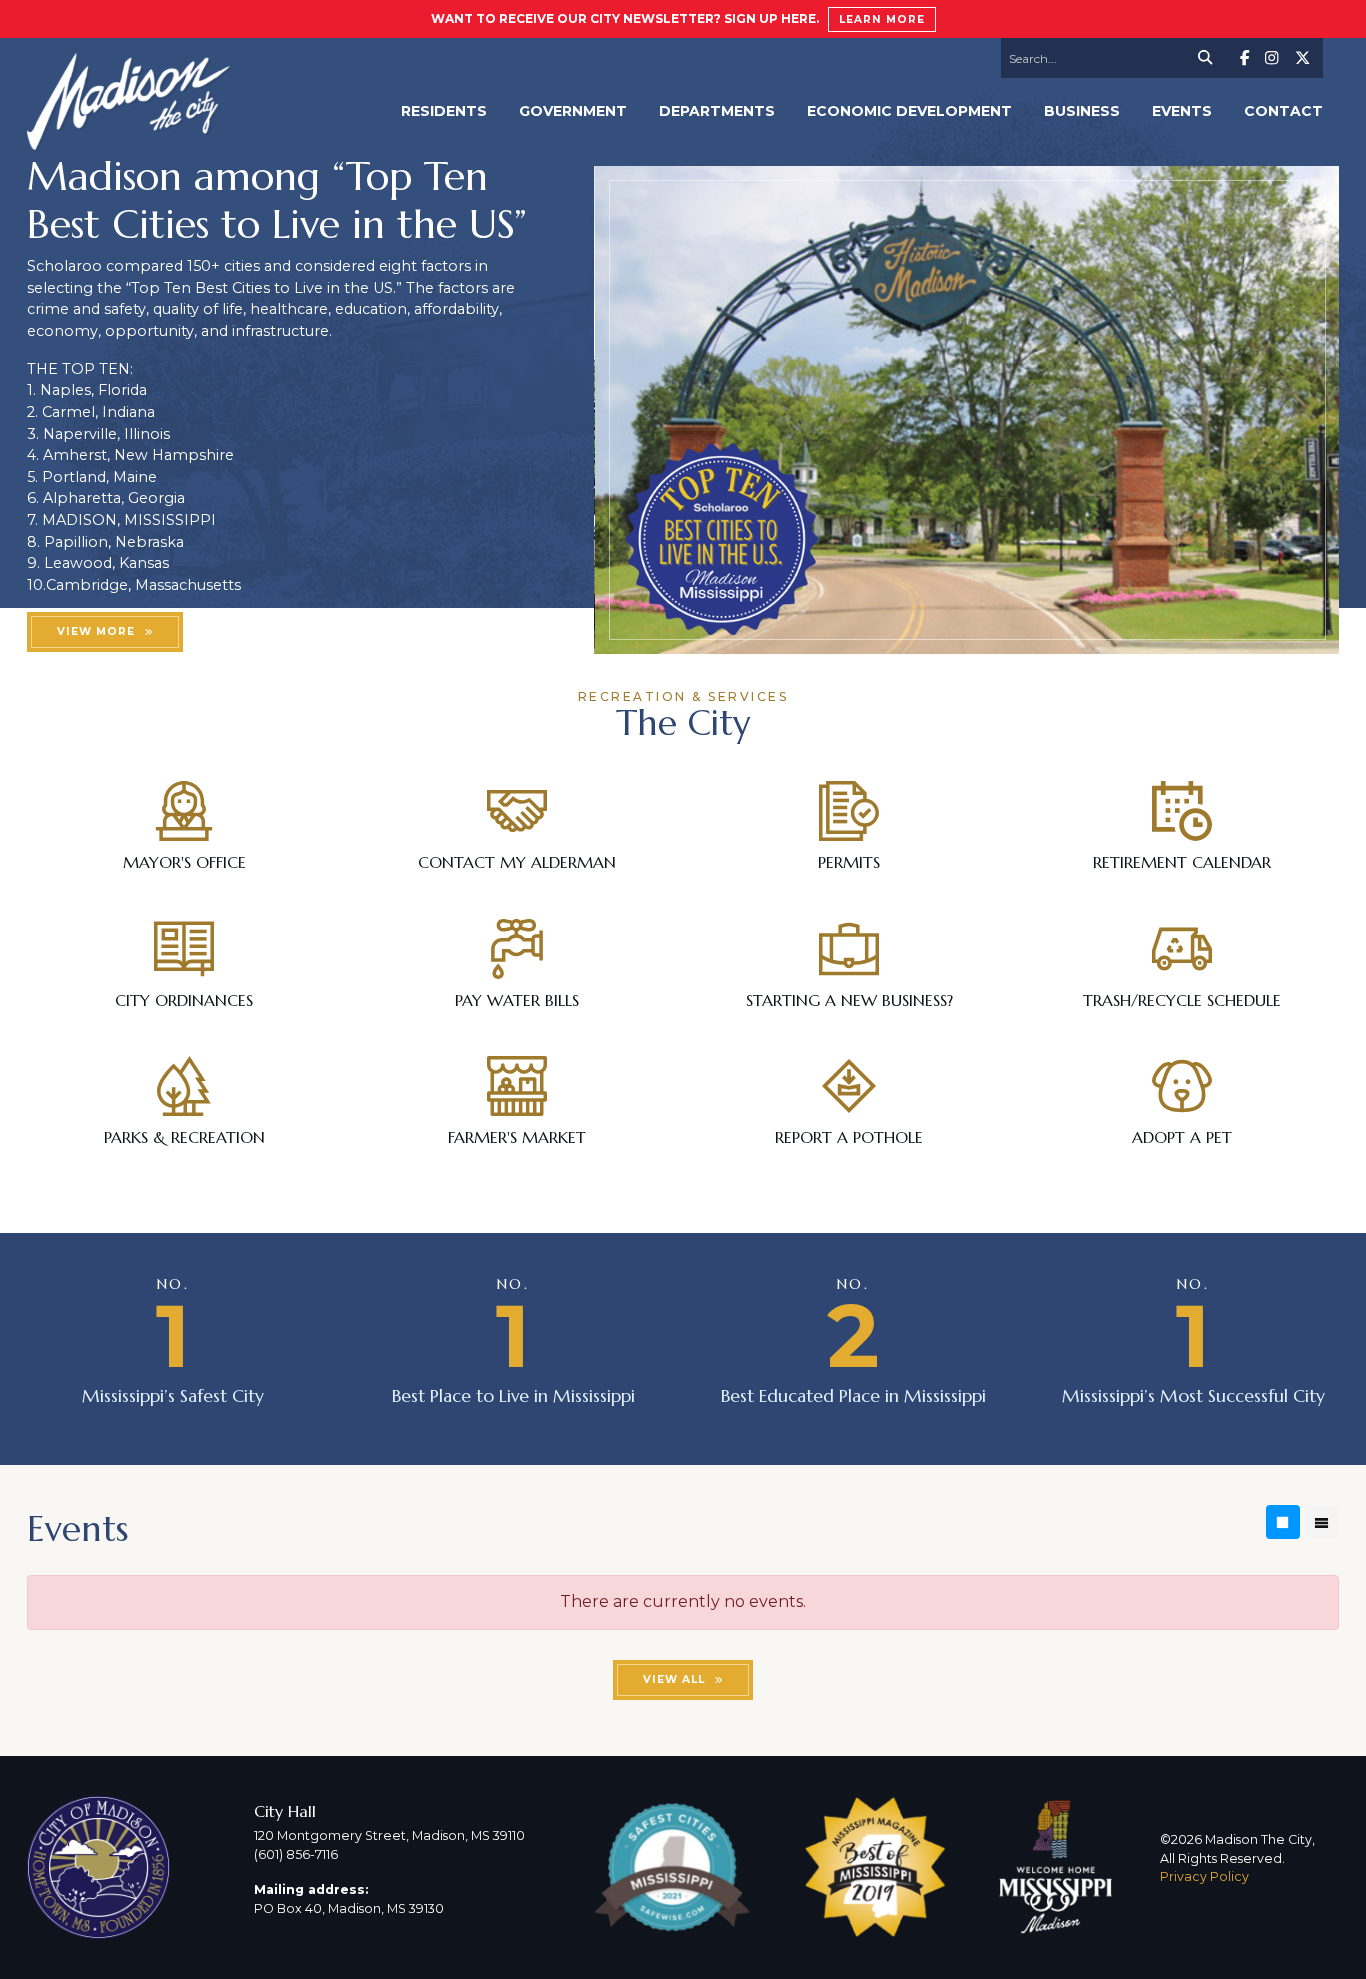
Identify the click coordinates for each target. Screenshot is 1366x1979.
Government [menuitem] (573, 111)
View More (96, 631)
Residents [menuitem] (444, 111)
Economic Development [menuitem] (909, 111)
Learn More (882, 19)
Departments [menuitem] (717, 111)
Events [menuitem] (1182, 111)
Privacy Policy (1204, 1876)
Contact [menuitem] (1283, 111)
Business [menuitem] (1082, 111)
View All (674, 1679)
